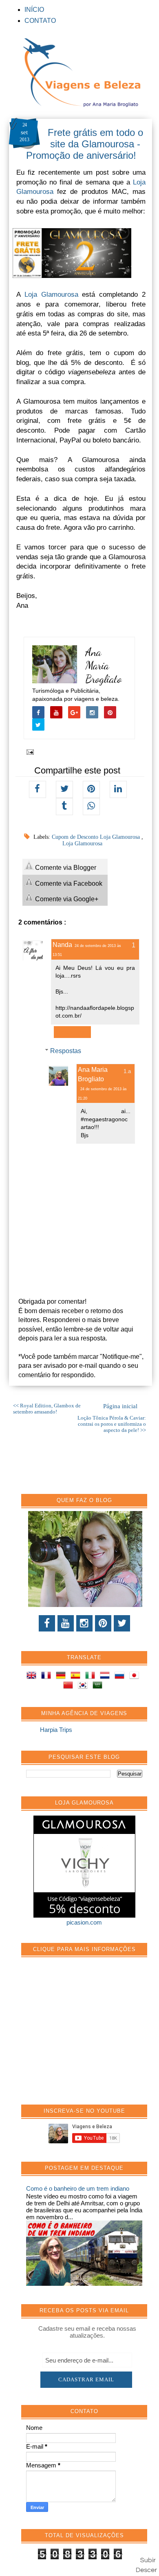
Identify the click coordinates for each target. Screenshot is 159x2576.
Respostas (66, 1051)
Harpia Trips (56, 1730)
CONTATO (40, 21)
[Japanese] (136, 1677)
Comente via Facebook (68, 883)
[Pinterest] (103, 1623)
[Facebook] (47, 1623)
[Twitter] (122, 1623)
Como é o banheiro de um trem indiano (78, 2188)
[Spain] (77, 1677)
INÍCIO (34, 10)
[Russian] (121, 1677)
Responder (72, 1032)
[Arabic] (99, 1686)
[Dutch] (106, 1677)
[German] (62, 1677)
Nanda (62, 945)
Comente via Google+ (66, 899)
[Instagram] (84, 1623)
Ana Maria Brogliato (104, 666)
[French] (48, 1677)
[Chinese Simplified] (70, 1686)
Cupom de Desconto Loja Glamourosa (97, 837)
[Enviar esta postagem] (29, 751)
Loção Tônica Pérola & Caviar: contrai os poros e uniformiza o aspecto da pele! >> (112, 1424)
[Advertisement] (87, 2035)
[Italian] (92, 1677)
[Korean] (84, 1686)
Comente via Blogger (65, 868)
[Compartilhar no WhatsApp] (91, 807)
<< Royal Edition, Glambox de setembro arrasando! (47, 1409)
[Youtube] (66, 1623)
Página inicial (120, 1406)
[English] (33, 1677)
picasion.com (84, 1922)
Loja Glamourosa (51, 294)
